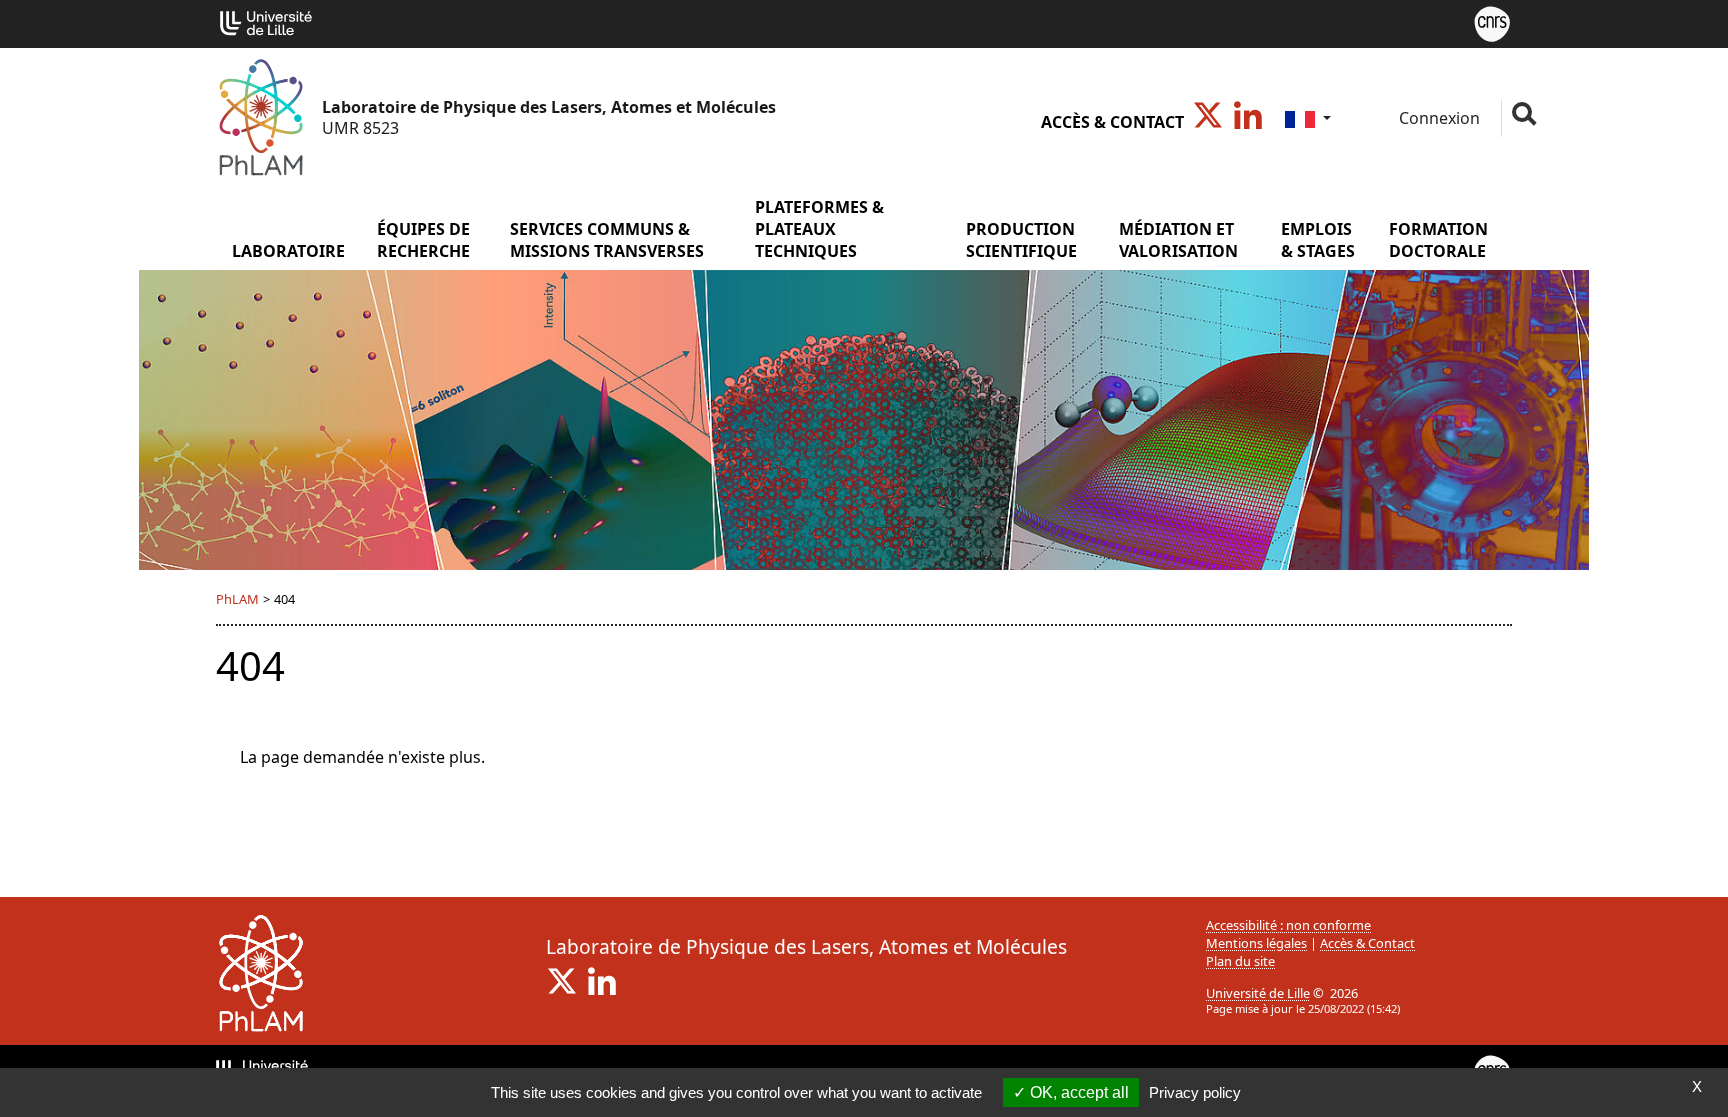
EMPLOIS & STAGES (1318, 240)
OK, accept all (1077, 1092)
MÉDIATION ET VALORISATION (1178, 240)
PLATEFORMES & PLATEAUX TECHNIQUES (819, 229)
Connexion (1437, 118)
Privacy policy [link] (1195, 1092)
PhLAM (237, 599)
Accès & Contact (1112, 122)
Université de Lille (1258, 993)
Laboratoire (288, 251)
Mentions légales (1256, 943)
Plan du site (1240, 961)
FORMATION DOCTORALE (1438, 240)
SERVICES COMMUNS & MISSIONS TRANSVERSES (607, 240)
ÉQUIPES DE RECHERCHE (423, 240)
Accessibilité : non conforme (1288, 925)
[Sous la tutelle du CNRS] (1492, 22)
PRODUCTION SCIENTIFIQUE (1021, 240)
